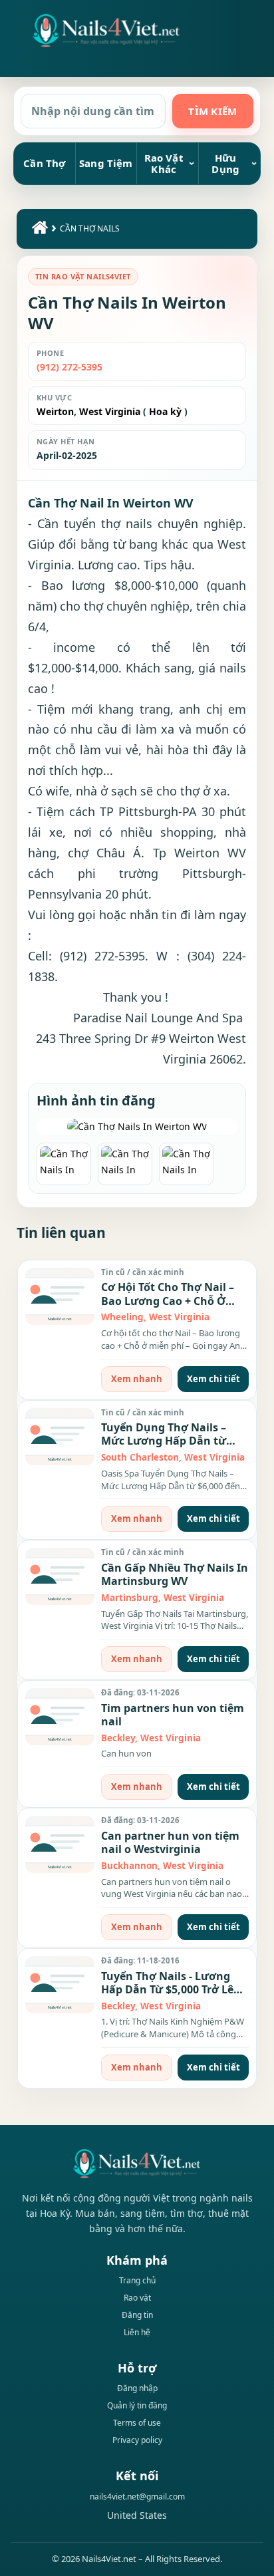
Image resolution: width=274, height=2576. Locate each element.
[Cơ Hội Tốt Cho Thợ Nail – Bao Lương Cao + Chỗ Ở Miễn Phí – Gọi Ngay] (60, 1296)
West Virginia (108, 411)
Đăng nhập (137, 2388)
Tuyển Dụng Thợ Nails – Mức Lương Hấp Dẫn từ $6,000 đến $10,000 (164, 1441)
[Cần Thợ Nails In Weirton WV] (137, 1127)
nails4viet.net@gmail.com (137, 2497)
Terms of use (137, 2423)
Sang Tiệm (106, 163)
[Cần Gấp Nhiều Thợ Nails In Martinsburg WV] (60, 1576)
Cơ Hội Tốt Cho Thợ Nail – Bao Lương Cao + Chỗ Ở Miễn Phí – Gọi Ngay (168, 1301)
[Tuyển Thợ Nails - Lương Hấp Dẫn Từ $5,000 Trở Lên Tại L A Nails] (60, 1985)
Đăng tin (137, 2315)
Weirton (55, 411)
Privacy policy (137, 2440)
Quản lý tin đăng (137, 2405)
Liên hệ (137, 2332)
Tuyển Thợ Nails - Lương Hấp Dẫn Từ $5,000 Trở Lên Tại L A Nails (171, 1990)
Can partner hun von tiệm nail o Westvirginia (170, 1842)
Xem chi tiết (213, 1379)
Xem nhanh (137, 1379)
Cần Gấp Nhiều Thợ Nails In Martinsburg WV (175, 1574)
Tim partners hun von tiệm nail (173, 1715)
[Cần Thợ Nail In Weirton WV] (106, 31)
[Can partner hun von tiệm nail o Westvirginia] (60, 1844)
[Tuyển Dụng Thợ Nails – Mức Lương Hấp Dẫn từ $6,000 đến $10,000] (60, 1437)
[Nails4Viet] (137, 2163)
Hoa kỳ (165, 411)
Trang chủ (137, 2280)
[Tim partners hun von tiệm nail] (60, 1717)
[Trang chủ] (38, 231)
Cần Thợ (44, 163)
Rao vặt (137, 2298)
